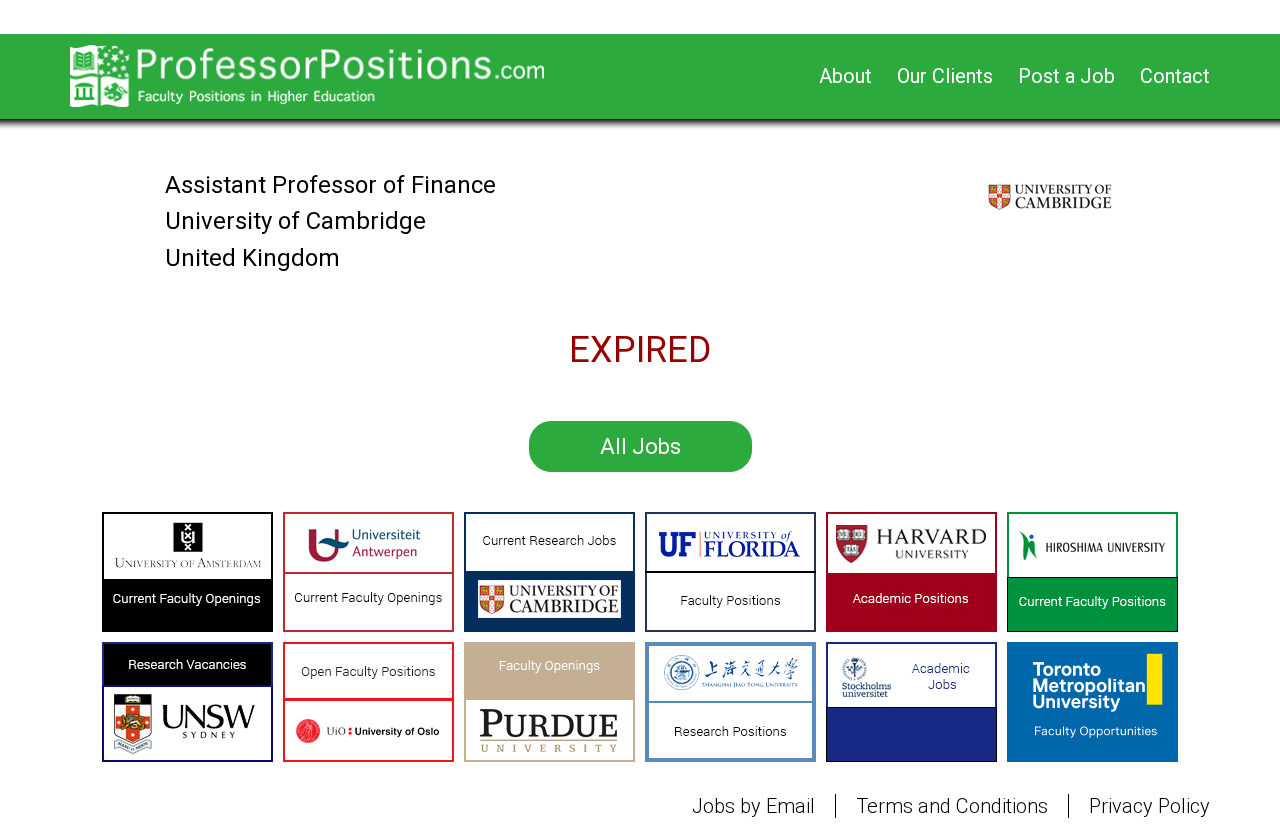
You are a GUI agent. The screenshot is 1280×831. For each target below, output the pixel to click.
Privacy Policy (1149, 806)
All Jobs (640, 446)
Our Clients (945, 76)
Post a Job (1066, 76)
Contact (1175, 76)
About (845, 76)
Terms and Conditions (952, 806)
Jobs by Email (753, 806)
